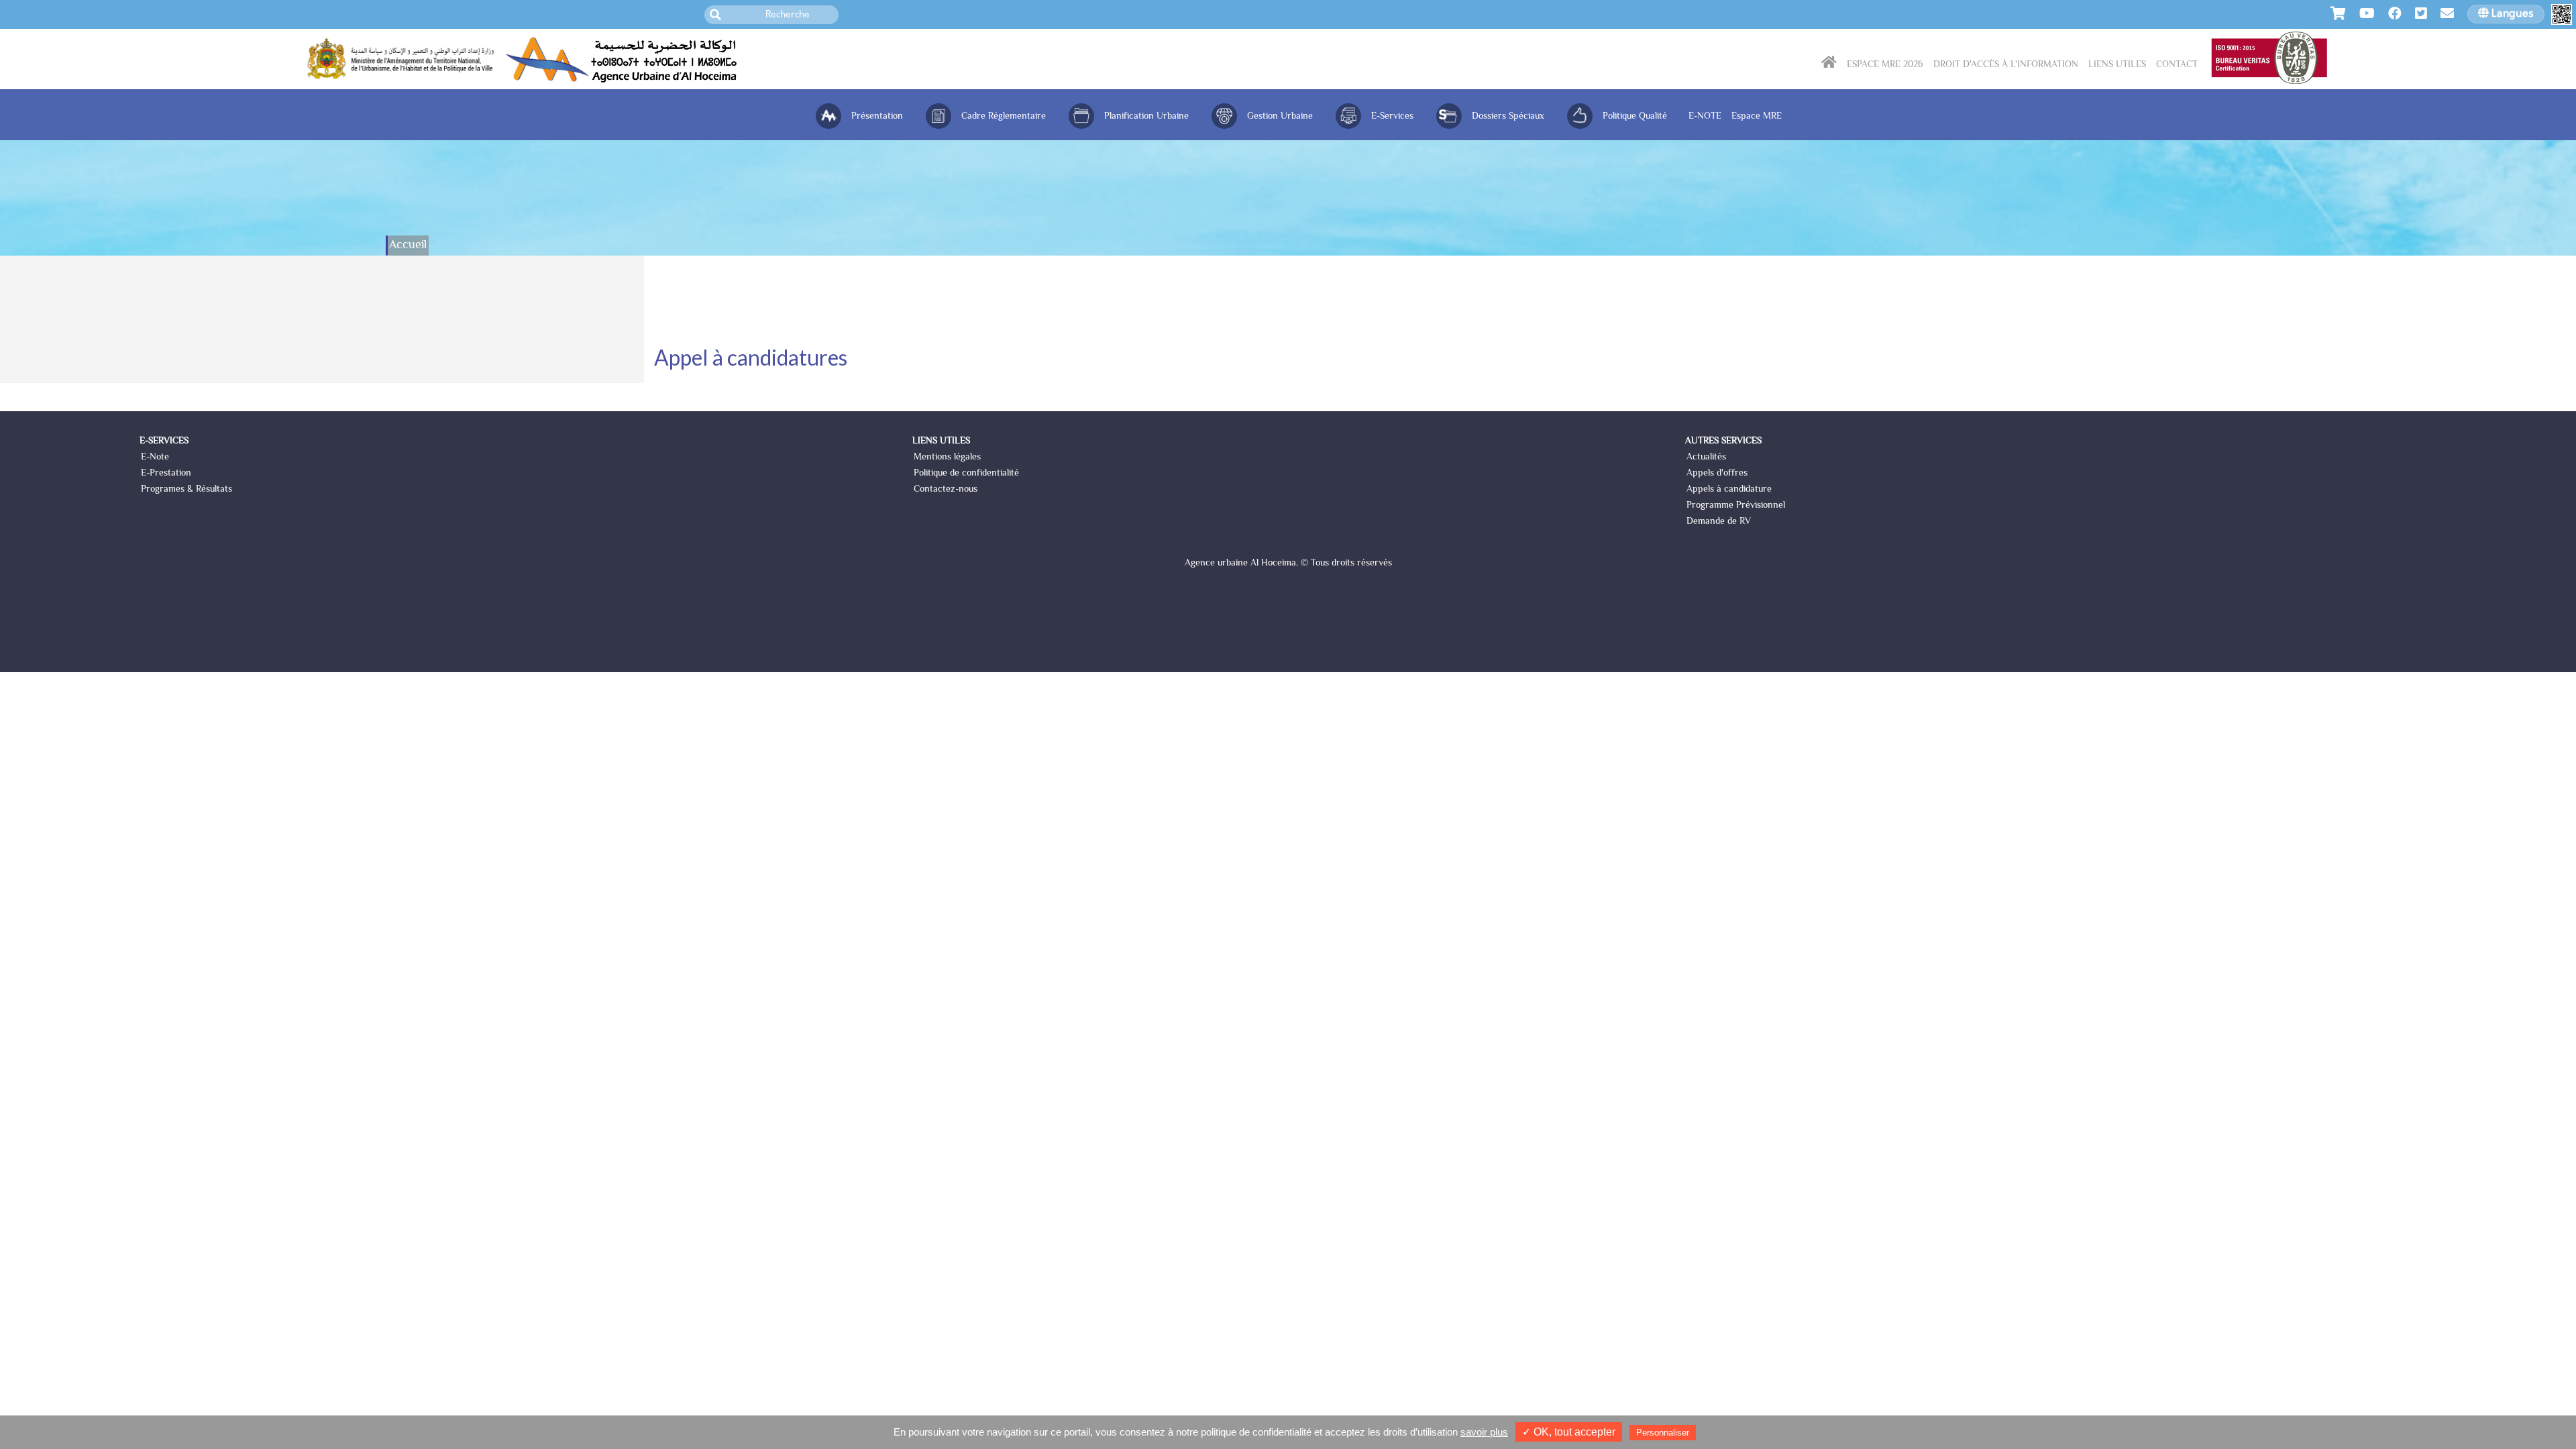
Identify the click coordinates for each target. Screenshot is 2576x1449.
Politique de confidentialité (966, 474)
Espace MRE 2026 (1885, 65)
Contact (2177, 65)
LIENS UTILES (941, 441)
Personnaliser (1663, 1433)
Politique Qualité (1635, 117)
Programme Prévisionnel (1736, 506)
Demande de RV (1719, 522)
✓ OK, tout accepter (1569, 1432)
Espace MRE (1757, 117)
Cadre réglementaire (1004, 117)
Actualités (1706, 458)
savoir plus (1484, 1432)
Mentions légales (947, 458)
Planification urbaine (1146, 117)
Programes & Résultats (186, 490)
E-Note (155, 458)
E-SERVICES (164, 441)
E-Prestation (166, 474)
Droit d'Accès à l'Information (2006, 65)
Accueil (408, 246)
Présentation (877, 117)
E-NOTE (1705, 117)
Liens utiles (2117, 65)
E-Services (1392, 117)
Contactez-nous (946, 490)
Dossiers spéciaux (1508, 117)
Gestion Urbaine (1280, 117)
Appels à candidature (1729, 490)
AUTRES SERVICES (1723, 441)
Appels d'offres (1717, 474)
